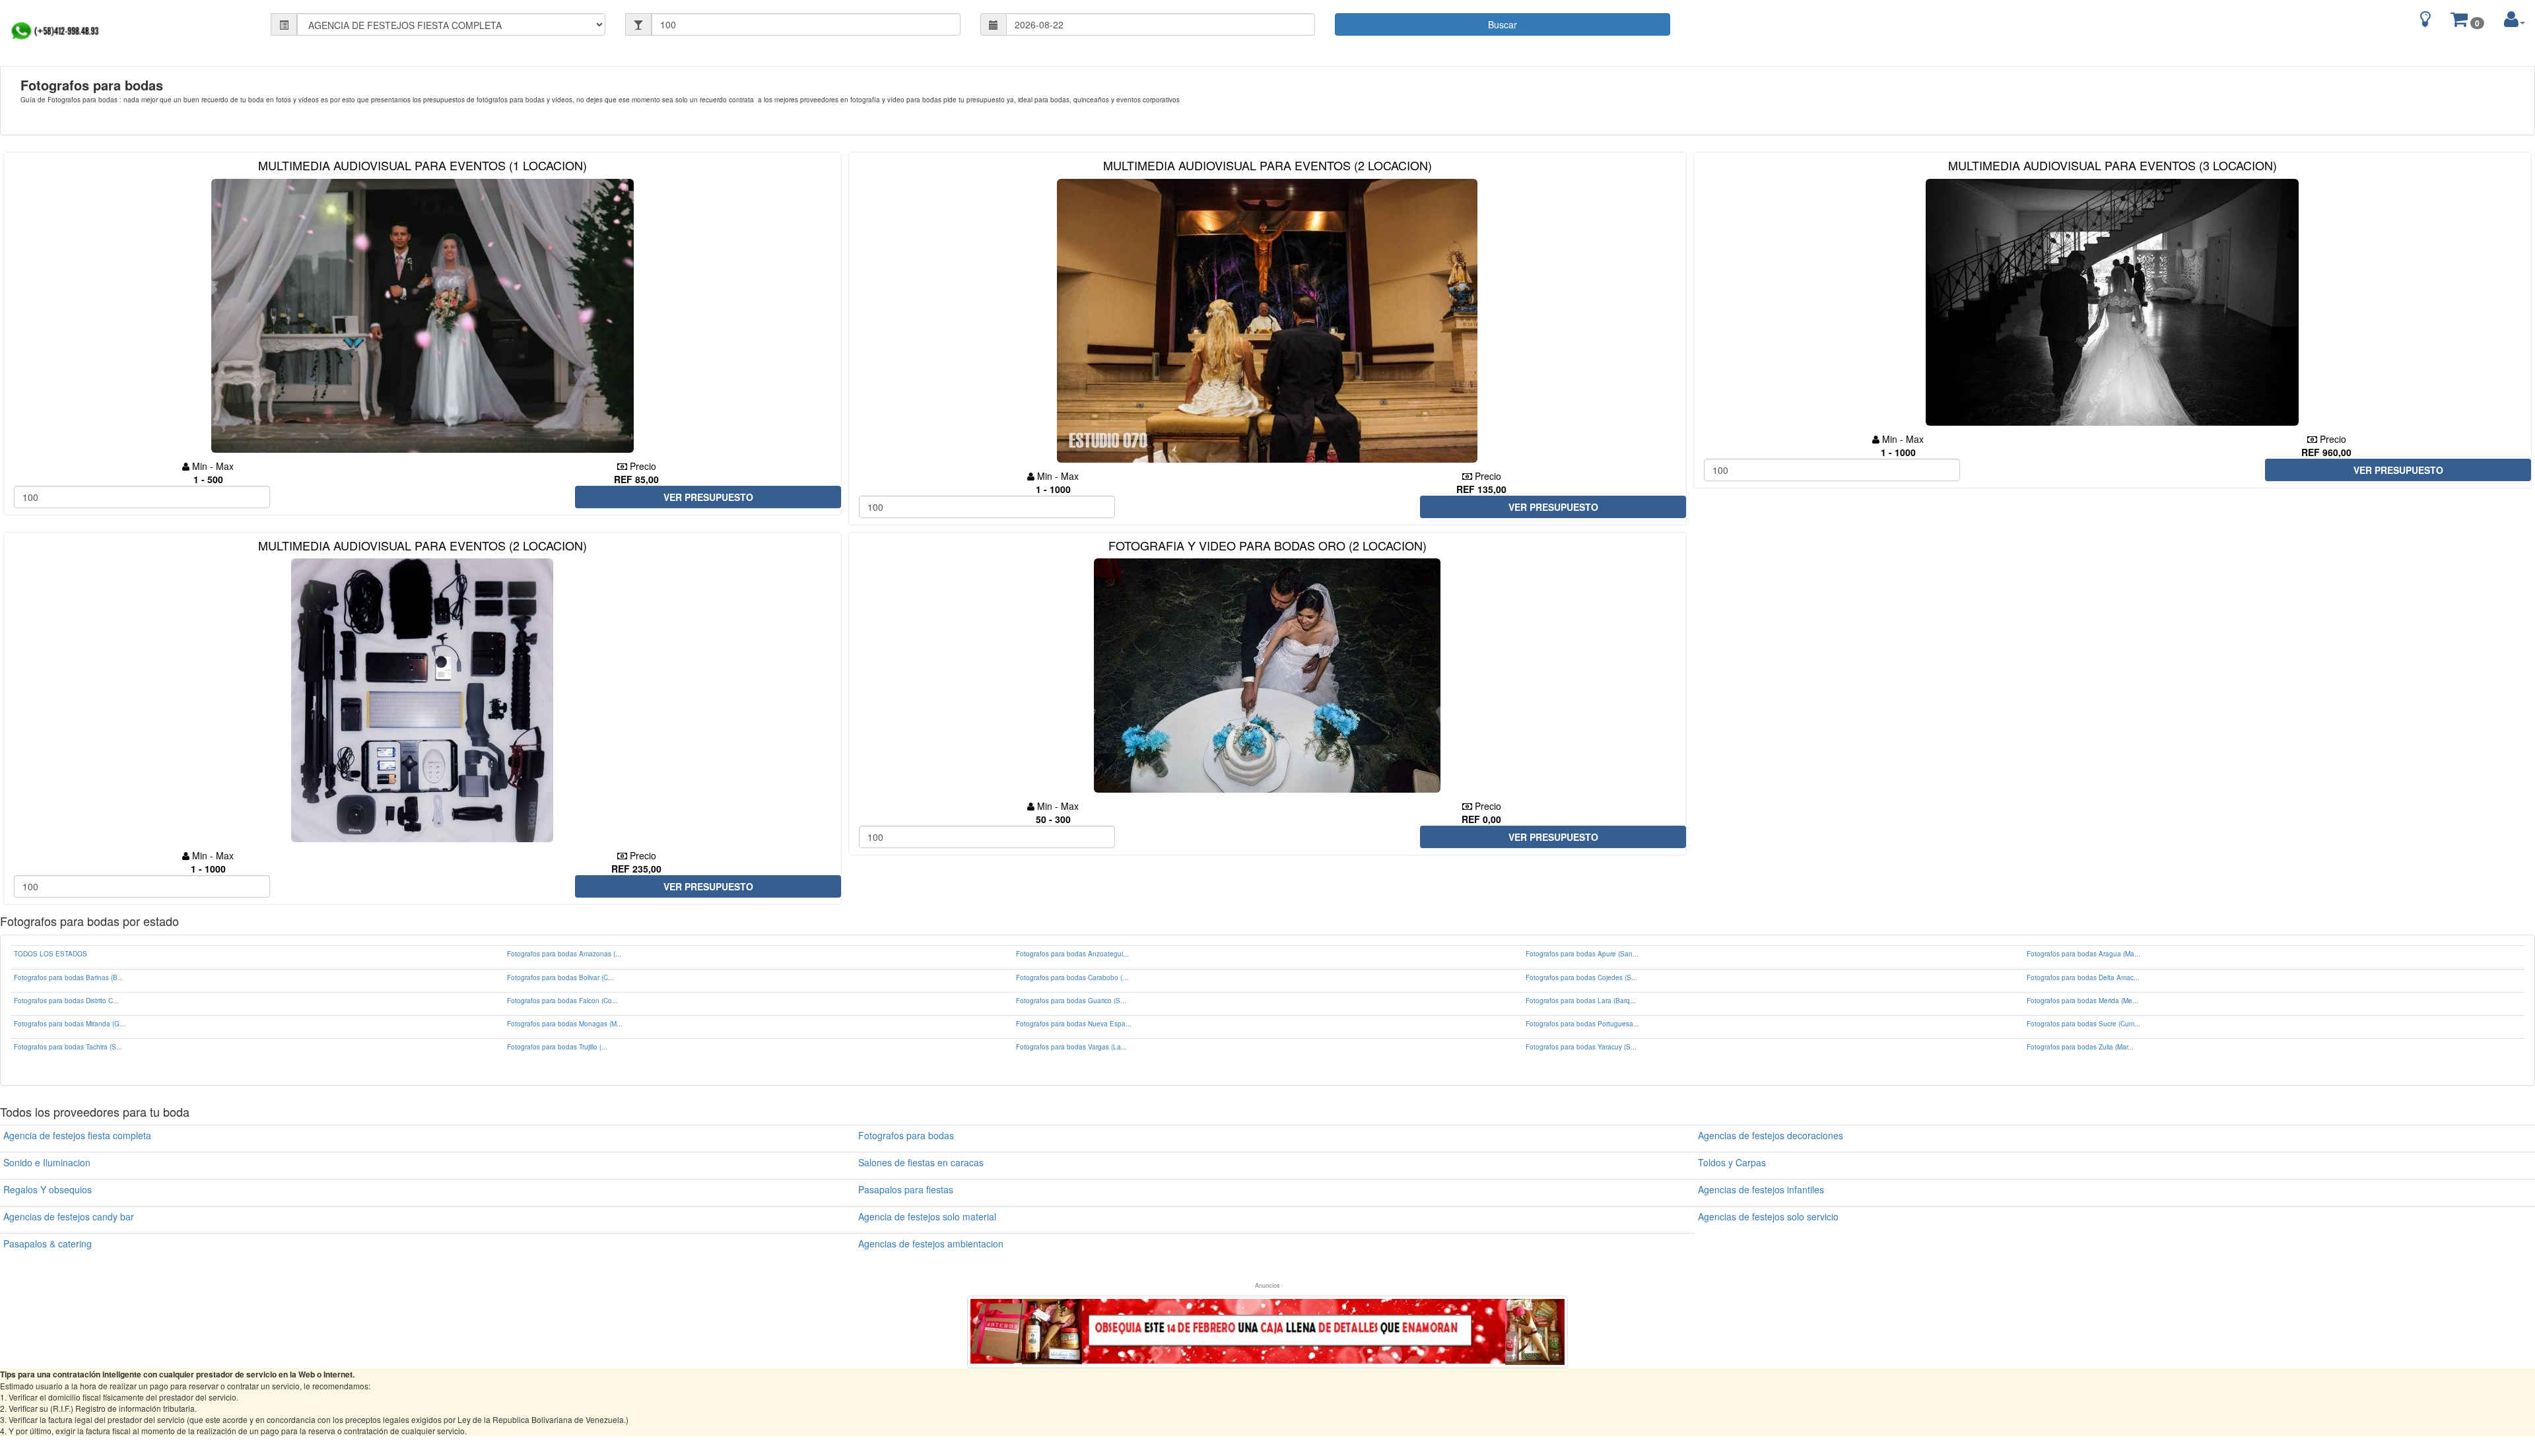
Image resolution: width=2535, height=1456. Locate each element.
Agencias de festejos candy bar (69, 1216)
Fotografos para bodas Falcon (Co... (562, 1001)
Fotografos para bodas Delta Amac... (2083, 977)
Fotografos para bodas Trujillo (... (557, 1047)
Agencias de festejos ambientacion (931, 1243)
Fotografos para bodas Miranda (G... (70, 1024)
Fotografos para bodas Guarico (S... (1071, 1001)
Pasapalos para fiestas (906, 1189)
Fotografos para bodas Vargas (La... (1071, 1047)
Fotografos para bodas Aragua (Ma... (2083, 954)
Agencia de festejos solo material (927, 1216)
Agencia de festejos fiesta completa (77, 1135)
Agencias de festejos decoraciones (1771, 1135)
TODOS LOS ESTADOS (51, 954)
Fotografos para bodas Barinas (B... (69, 977)
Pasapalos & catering (48, 1243)
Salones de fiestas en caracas (921, 1162)
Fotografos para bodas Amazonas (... (564, 954)
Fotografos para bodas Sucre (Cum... (2083, 1024)
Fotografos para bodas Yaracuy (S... (1581, 1047)
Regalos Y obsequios (48, 1189)
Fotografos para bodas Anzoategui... (1072, 954)
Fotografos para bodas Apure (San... (1582, 954)
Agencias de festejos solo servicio (1768, 1216)
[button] (2515, 19)
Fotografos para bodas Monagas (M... (565, 1024)
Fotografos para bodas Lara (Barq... (1581, 1001)
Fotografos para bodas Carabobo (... (1072, 977)
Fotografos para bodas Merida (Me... (2082, 1001)
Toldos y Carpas (1732, 1162)
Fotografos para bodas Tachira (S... (68, 1047)
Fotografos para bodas (906, 1135)
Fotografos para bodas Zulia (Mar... (2080, 1047)
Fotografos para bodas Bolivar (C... (560, 977)
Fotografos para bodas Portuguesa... (1582, 1024)
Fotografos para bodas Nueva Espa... (1074, 1024)
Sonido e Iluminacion (47, 1162)
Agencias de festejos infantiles (1761, 1189)
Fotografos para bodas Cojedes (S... (1581, 977)
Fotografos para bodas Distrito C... (66, 1001)
